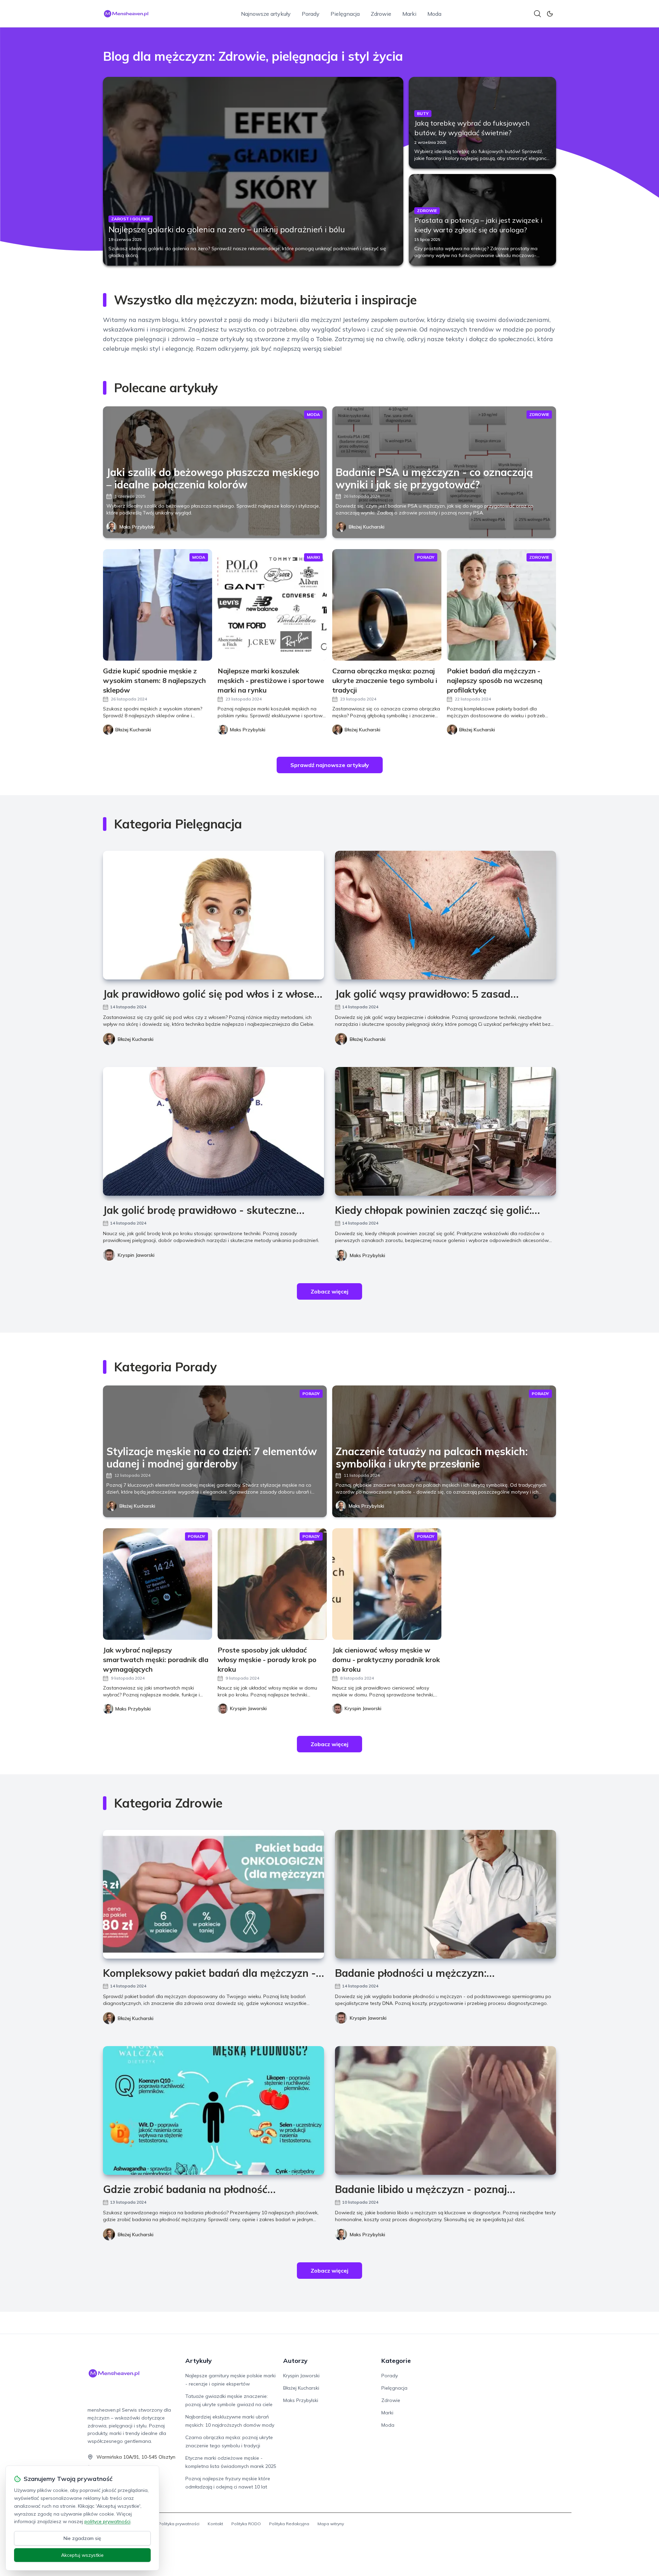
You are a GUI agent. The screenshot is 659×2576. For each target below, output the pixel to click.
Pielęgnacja (345, 14)
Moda (434, 14)
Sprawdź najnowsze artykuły (330, 765)
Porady (311, 14)
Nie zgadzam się (82, 2538)
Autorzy (295, 2361)
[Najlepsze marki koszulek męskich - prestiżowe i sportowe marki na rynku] (272, 605)
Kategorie (396, 2361)
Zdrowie (381, 14)
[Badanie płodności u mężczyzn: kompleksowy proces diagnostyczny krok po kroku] (446, 1894)
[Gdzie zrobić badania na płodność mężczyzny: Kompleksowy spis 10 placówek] (213, 2110)
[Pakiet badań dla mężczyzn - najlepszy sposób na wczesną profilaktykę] (501, 605)
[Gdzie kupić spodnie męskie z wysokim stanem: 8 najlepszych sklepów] (158, 605)
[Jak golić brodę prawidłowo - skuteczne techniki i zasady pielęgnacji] (213, 1131)
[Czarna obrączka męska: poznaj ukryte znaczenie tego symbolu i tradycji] (387, 605)
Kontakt (215, 2524)
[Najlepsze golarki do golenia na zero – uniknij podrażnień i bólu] (253, 171)
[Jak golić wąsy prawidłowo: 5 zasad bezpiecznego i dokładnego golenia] (446, 915)
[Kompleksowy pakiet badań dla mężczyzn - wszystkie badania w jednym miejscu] (213, 1894)
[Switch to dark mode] (550, 14)
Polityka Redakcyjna (289, 2524)
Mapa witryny (331, 2524)
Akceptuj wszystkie (82, 2555)
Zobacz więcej (329, 1291)
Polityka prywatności (179, 2524)
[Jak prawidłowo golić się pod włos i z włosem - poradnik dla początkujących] (213, 915)
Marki (409, 14)
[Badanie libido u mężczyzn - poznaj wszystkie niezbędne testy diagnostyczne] (446, 2110)
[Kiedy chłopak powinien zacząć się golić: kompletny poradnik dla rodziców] (446, 1131)
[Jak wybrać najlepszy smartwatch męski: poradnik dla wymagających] (158, 1584)
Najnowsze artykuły (266, 14)
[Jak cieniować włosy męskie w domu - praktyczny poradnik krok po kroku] (387, 1584)
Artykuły (199, 2361)
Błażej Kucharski (367, 527)
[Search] (537, 14)
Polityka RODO (246, 2524)
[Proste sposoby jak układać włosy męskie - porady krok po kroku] (272, 1584)
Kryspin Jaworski (136, 1255)
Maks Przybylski (137, 527)
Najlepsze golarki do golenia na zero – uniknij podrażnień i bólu (227, 229)
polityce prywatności (107, 2521)
